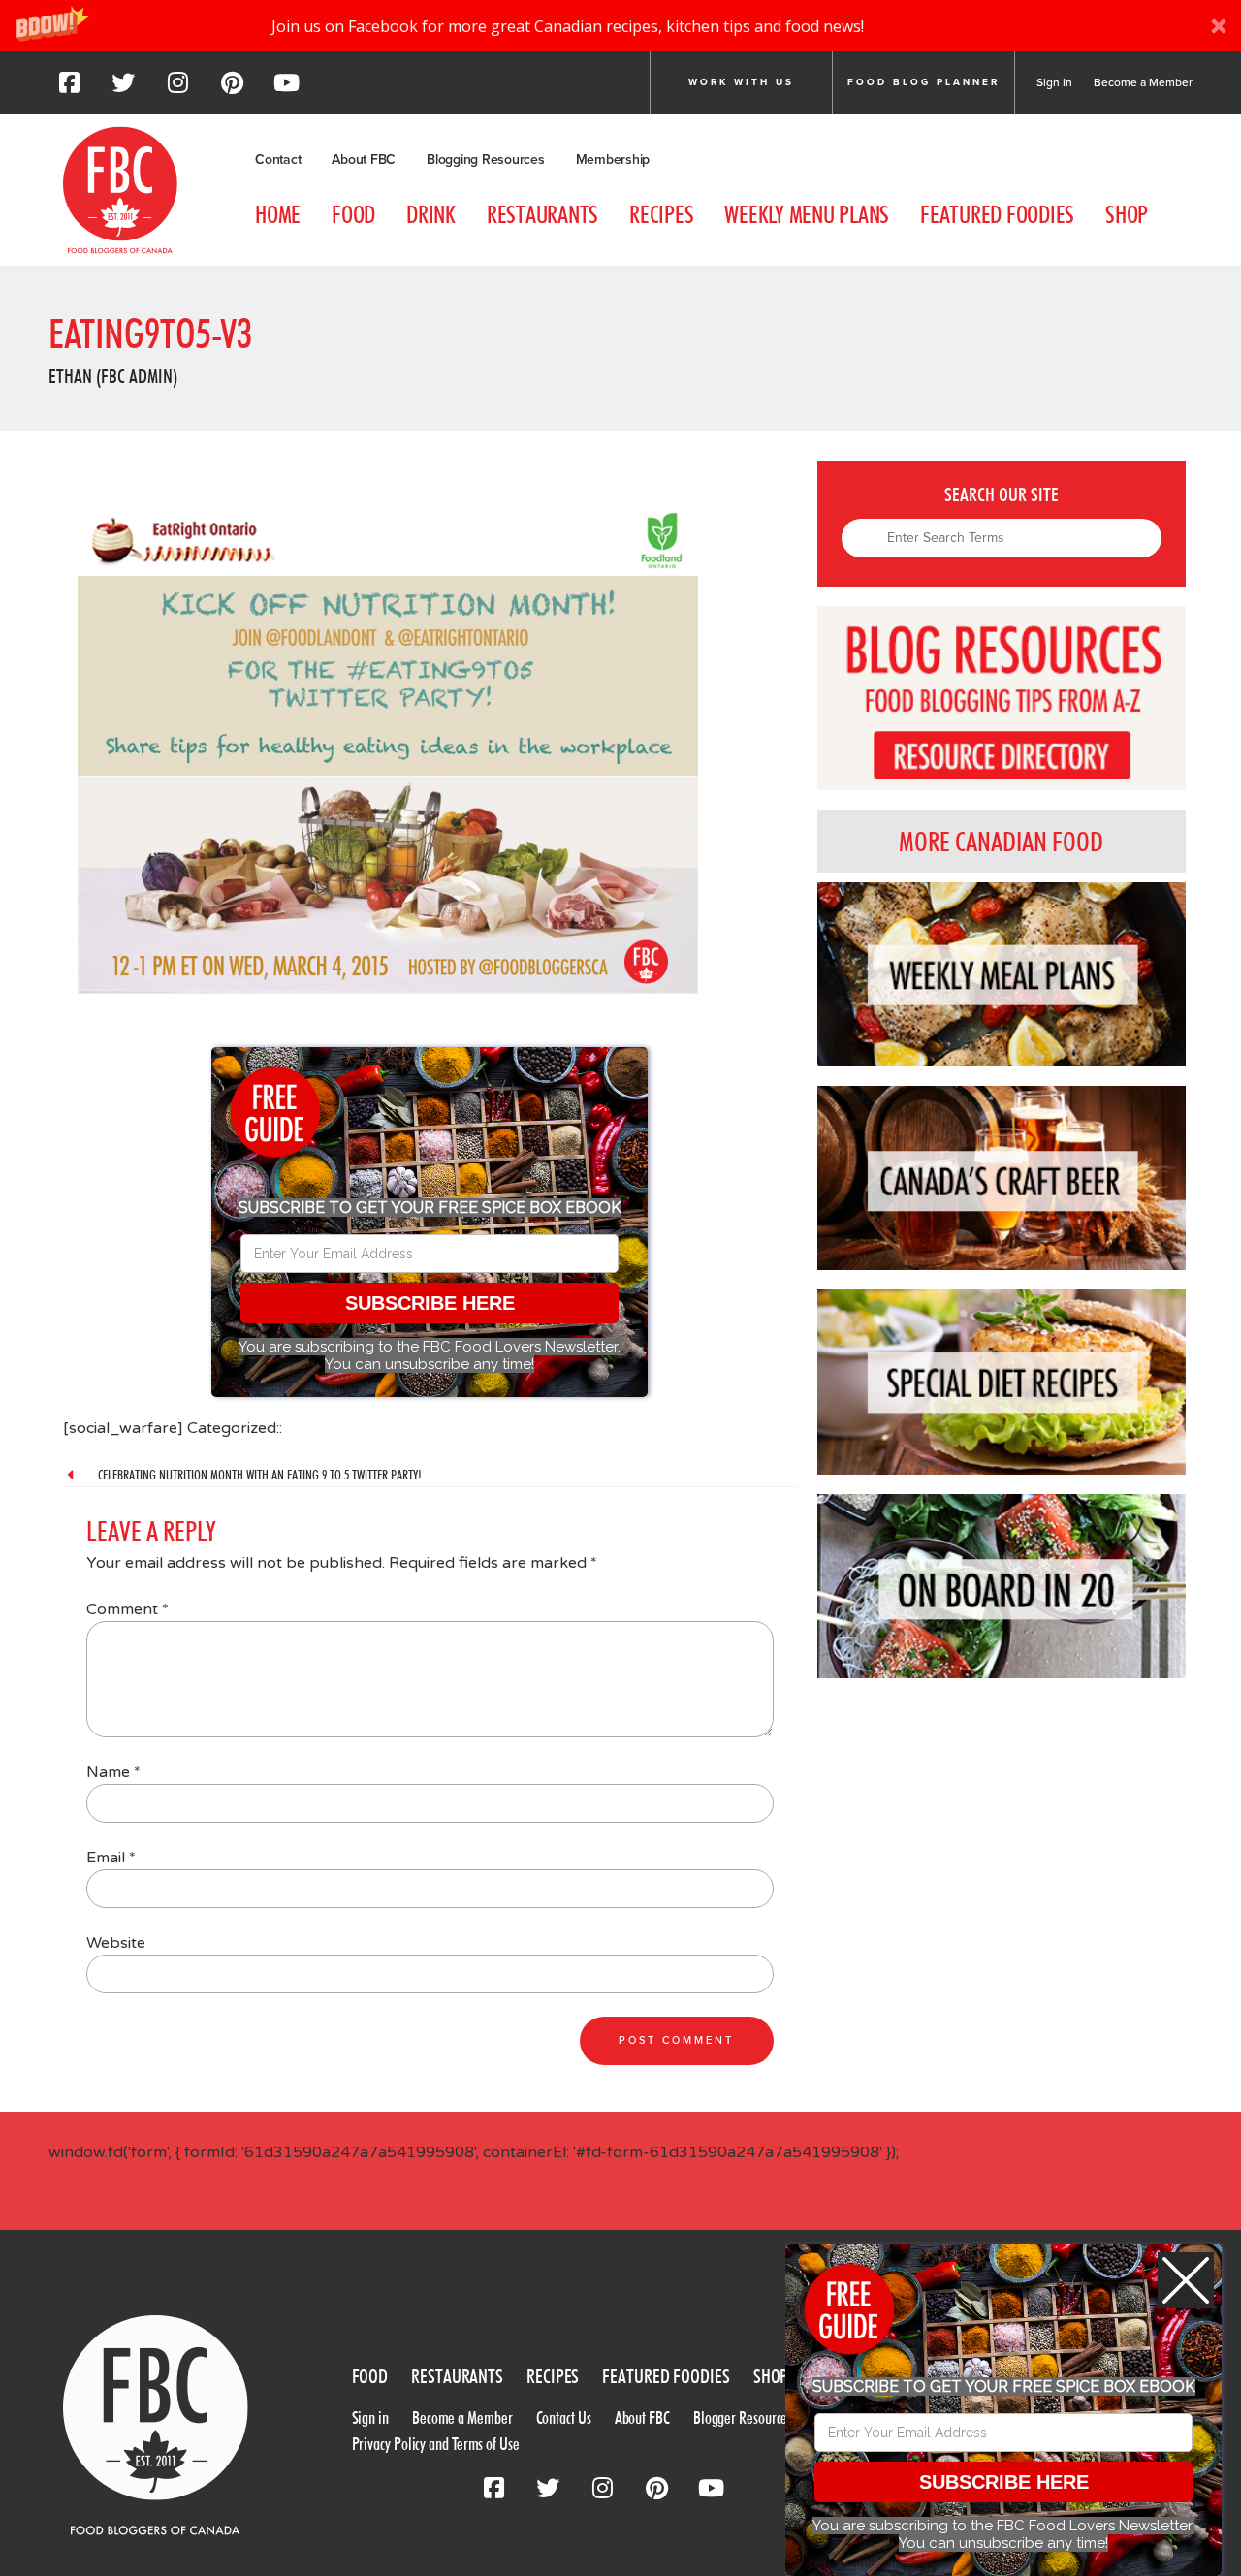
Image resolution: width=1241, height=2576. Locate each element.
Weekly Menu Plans (807, 214)
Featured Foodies (997, 214)
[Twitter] (123, 88)
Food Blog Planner (923, 82)
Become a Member (1143, 82)
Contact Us (564, 2417)
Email (111, 1858)
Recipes (661, 214)
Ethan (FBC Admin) (113, 376)
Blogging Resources (486, 159)
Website (116, 1943)
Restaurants (542, 214)
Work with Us (741, 82)
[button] (620, 26)
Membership (613, 159)
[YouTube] (286, 88)
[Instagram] (177, 88)
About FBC (364, 159)
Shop (1127, 214)
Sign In (1054, 82)
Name (113, 1772)
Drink (431, 214)
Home (278, 214)
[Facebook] (69, 88)
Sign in (370, 2417)
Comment (127, 1609)
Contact (278, 159)
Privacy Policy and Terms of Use (436, 2444)
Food (353, 214)
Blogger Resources (743, 2417)
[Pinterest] (232, 88)
